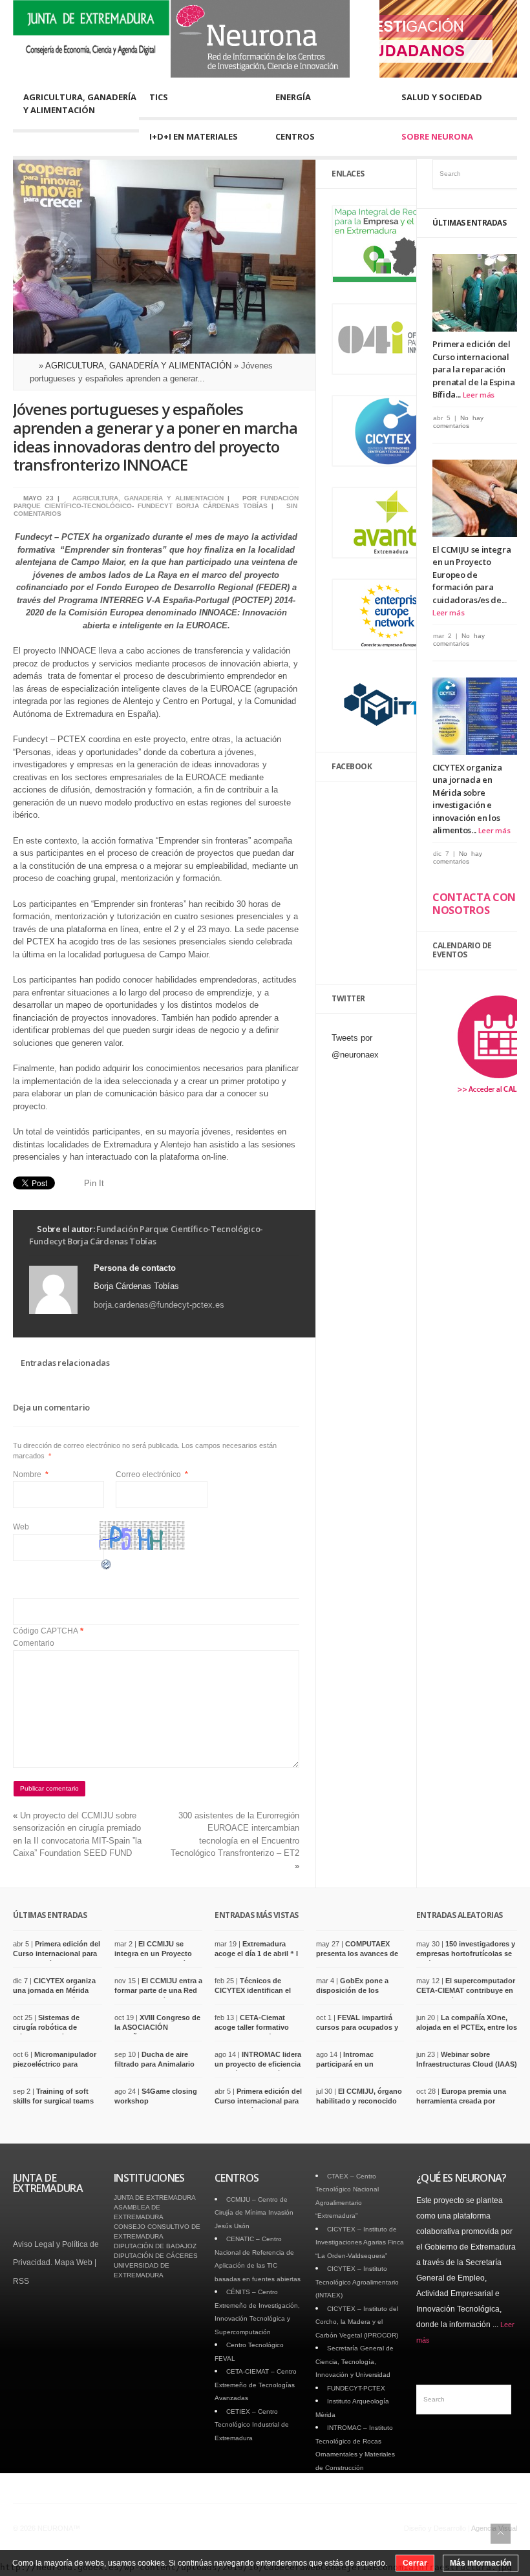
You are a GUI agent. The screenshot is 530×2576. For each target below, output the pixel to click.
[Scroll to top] (501, 2534)
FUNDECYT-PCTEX (356, 2388)
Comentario (34, 1643)
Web (21, 1527)
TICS (159, 97)
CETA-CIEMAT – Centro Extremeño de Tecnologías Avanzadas (256, 2385)
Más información (481, 2563)
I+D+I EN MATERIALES (194, 136)
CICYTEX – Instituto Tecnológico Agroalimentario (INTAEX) (357, 2282)
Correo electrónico (152, 1474)
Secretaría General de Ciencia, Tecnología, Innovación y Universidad (355, 2361)
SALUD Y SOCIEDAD (442, 97)
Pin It (94, 1183)
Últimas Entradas (469, 223)
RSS (21, 2281)
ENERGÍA (293, 97)
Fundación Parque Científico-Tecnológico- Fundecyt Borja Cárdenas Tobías (156, 502)
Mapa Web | (75, 2262)
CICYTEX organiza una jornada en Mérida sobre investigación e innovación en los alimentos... (467, 799)
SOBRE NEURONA (437, 136)
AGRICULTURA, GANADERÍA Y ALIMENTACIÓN (80, 103)
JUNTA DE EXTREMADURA (155, 2198)
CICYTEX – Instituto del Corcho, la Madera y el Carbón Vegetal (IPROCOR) (357, 2322)
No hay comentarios (458, 422)
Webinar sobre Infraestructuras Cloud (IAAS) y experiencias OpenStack (467, 2064)
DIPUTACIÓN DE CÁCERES (156, 2256)
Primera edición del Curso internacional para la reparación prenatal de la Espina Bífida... (473, 369)
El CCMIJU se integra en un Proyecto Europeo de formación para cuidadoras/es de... (472, 575)
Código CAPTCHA (46, 1631)
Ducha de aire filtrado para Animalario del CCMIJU (154, 2064)
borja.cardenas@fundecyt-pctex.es (159, 1305)
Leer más (479, 395)
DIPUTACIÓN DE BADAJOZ (155, 2246)
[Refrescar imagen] (107, 1568)
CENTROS (295, 136)
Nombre (31, 1474)
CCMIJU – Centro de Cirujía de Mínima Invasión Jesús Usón (254, 2213)
